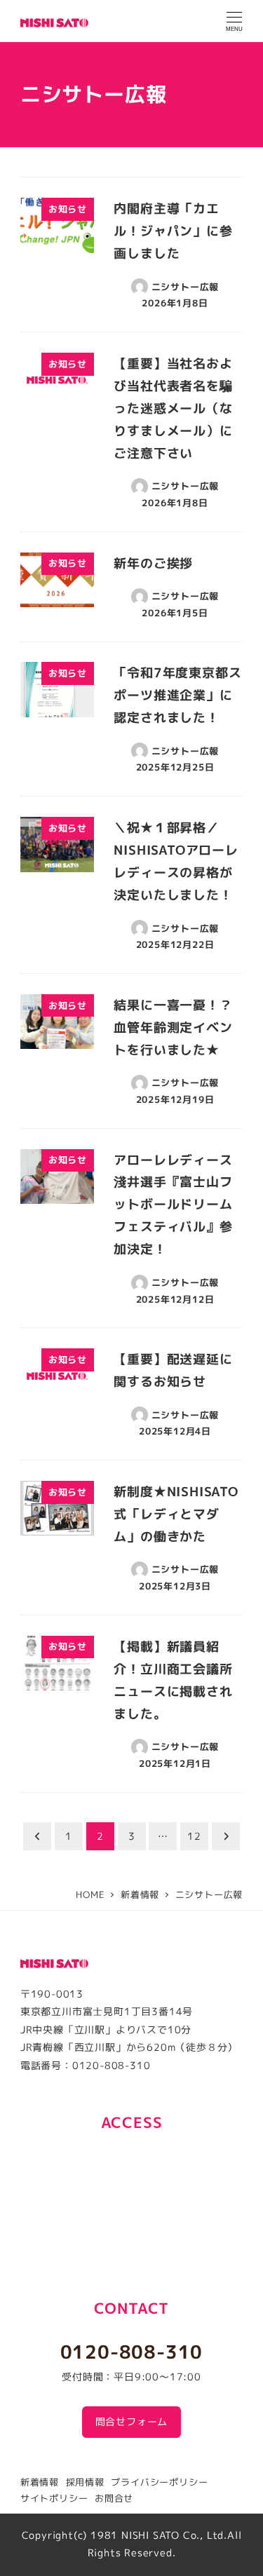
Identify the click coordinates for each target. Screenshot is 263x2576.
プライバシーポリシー (159, 2482)
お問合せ (114, 2498)
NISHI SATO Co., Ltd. (174, 2535)
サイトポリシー (54, 2498)
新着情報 (40, 2482)
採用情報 (85, 2482)
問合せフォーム (132, 2422)
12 (194, 1836)
